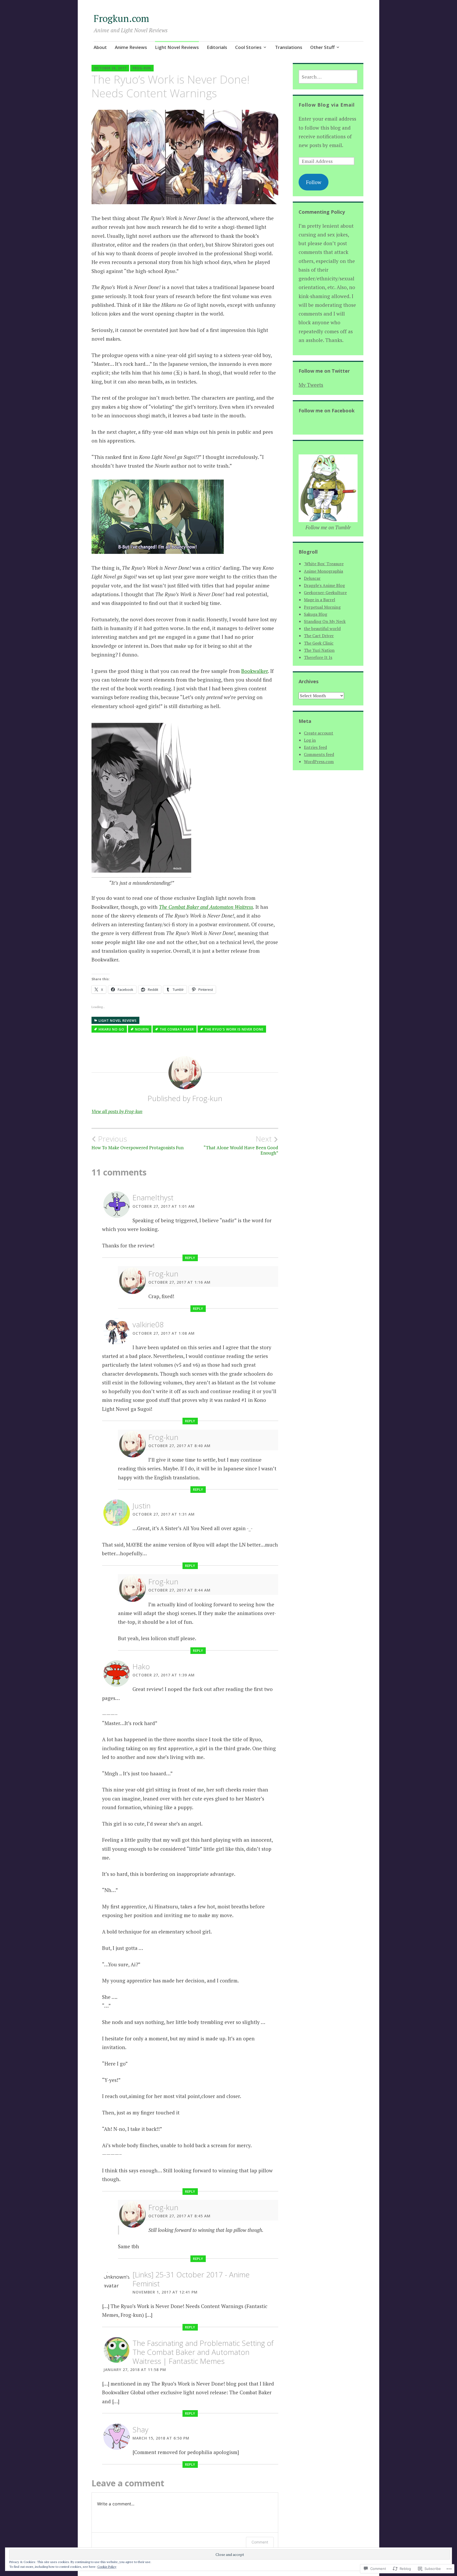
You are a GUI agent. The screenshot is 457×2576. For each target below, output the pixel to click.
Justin (141, 1506)
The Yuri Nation (319, 650)
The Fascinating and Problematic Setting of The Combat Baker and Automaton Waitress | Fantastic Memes (203, 2352)
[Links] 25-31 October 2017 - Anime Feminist (191, 2279)
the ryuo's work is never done (234, 1029)
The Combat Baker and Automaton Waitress (206, 907)
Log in (310, 740)
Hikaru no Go (111, 1029)
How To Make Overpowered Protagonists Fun (138, 1142)
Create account (319, 733)
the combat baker (177, 1029)
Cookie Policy (107, 2567)
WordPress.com (319, 762)
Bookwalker (255, 671)
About (100, 47)
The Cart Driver (319, 636)
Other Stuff (322, 47)
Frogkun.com (121, 18)
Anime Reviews (131, 47)
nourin (142, 1029)
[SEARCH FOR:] (328, 77)
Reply (190, 1258)
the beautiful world (322, 628)
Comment (260, 2542)
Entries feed (315, 747)
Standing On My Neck (325, 621)
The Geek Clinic (319, 643)
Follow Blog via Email (327, 105)
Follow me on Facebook (327, 411)
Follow (314, 182)
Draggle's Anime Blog (324, 585)
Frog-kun (142, 68)
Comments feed (319, 754)
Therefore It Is (318, 657)
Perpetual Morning (322, 607)
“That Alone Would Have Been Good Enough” (241, 1145)
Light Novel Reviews (177, 47)
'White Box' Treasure (324, 564)
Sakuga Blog (316, 614)
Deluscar (312, 578)
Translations (289, 47)
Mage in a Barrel (319, 600)
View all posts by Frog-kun (117, 1111)
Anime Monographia (323, 571)
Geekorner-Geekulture (325, 592)
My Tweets (311, 385)
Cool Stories (248, 47)
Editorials (217, 47)
